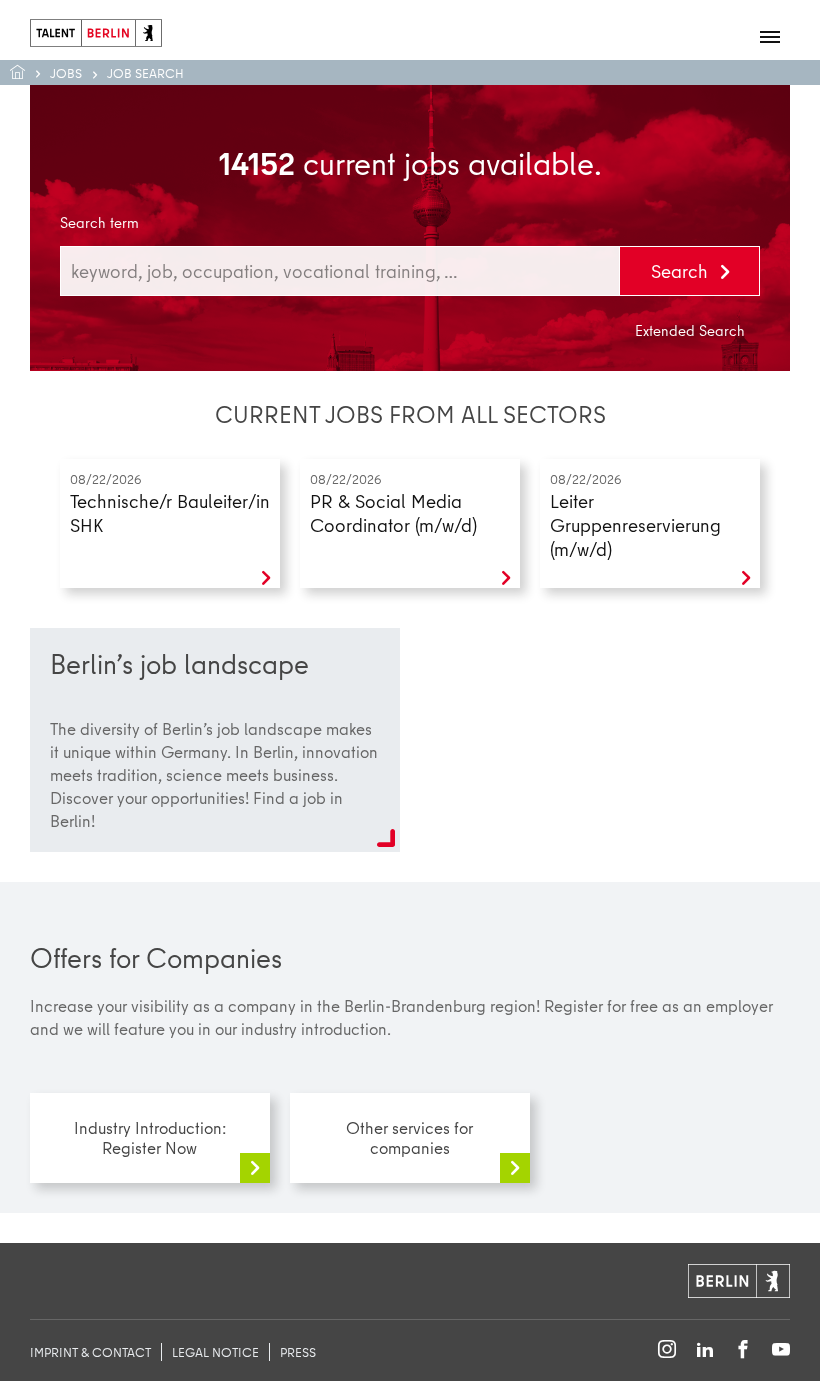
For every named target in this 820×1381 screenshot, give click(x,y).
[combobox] (340, 271)
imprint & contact (90, 1352)
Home (27, 72)
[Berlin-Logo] (739, 1278)
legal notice (215, 1352)
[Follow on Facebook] (743, 1350)
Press (298, 1352)
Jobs (66, 73)
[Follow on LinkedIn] (705, 1350)
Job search (145, 73)
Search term (99, 223)
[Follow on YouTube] (781, 1350)
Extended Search (690, 331)
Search (682, 271)
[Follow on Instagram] (667, 1350)
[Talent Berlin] (96, 30)
